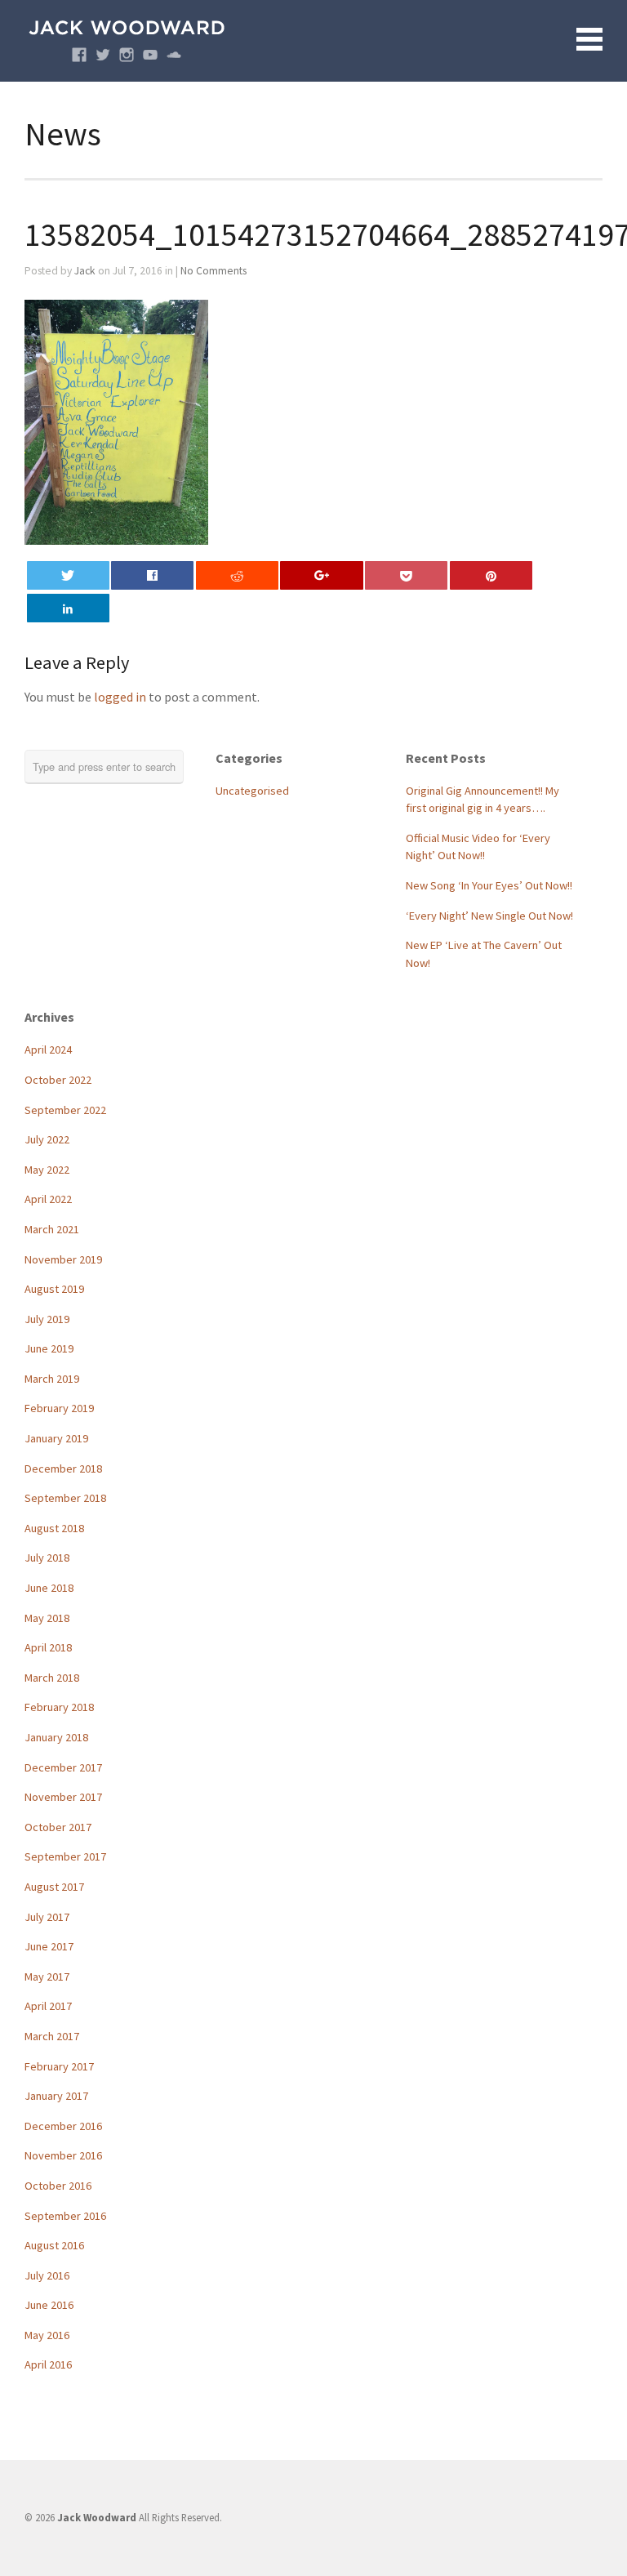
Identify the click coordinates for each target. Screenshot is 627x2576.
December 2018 (63, 1468)
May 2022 (47, 1170)
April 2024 (48, 1050)
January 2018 (56, 1737)
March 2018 (52, 1678)
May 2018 (47, 1618)
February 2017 (59, 2066)
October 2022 (58, 1080)
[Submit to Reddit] (237, 575)
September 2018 (65, 1498)
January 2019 (56, 1438)
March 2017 (52, 2036)
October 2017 (58, 1827)
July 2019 (47, 1319)
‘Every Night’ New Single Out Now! (489, 916)
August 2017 (54, 1887)
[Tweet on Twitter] (68, 575)
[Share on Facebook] (152, 575)
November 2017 (63, 1797)
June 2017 (49, 1946)
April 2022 (48, 1199)
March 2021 (52, 1229)
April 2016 (48, 2364)
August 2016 (54, 2245)
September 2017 (65, 1856)
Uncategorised (252, 791)
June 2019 (49, 1348)
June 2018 (49, 1588)
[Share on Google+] (321, 575)
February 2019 (59, 1408)
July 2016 (47, 2275)
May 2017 (47, 1977)
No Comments (213, 271)
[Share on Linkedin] (68, 608)
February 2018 (59, 1707)
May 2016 (47, 2335)
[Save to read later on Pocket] (406, 575)
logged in (120, 697)
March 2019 (52, 1379)
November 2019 (63, 1259)
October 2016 (58, 2186)
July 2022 (47, 1139)
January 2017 (56, 2096)
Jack (85, 271)
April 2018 (48, 1647)
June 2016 (49, 2305)
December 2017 (63, 1767)
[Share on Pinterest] (491, 575)
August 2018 (54, 1528)
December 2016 (63, 2126)
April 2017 (48, 2006)
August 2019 (54, 1289)
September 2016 (65, 2216)
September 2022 (65, 1110)
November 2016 (63, 2155)
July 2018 (47, 1558)
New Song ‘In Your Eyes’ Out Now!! (489, 885)
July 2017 (47, 1917)
